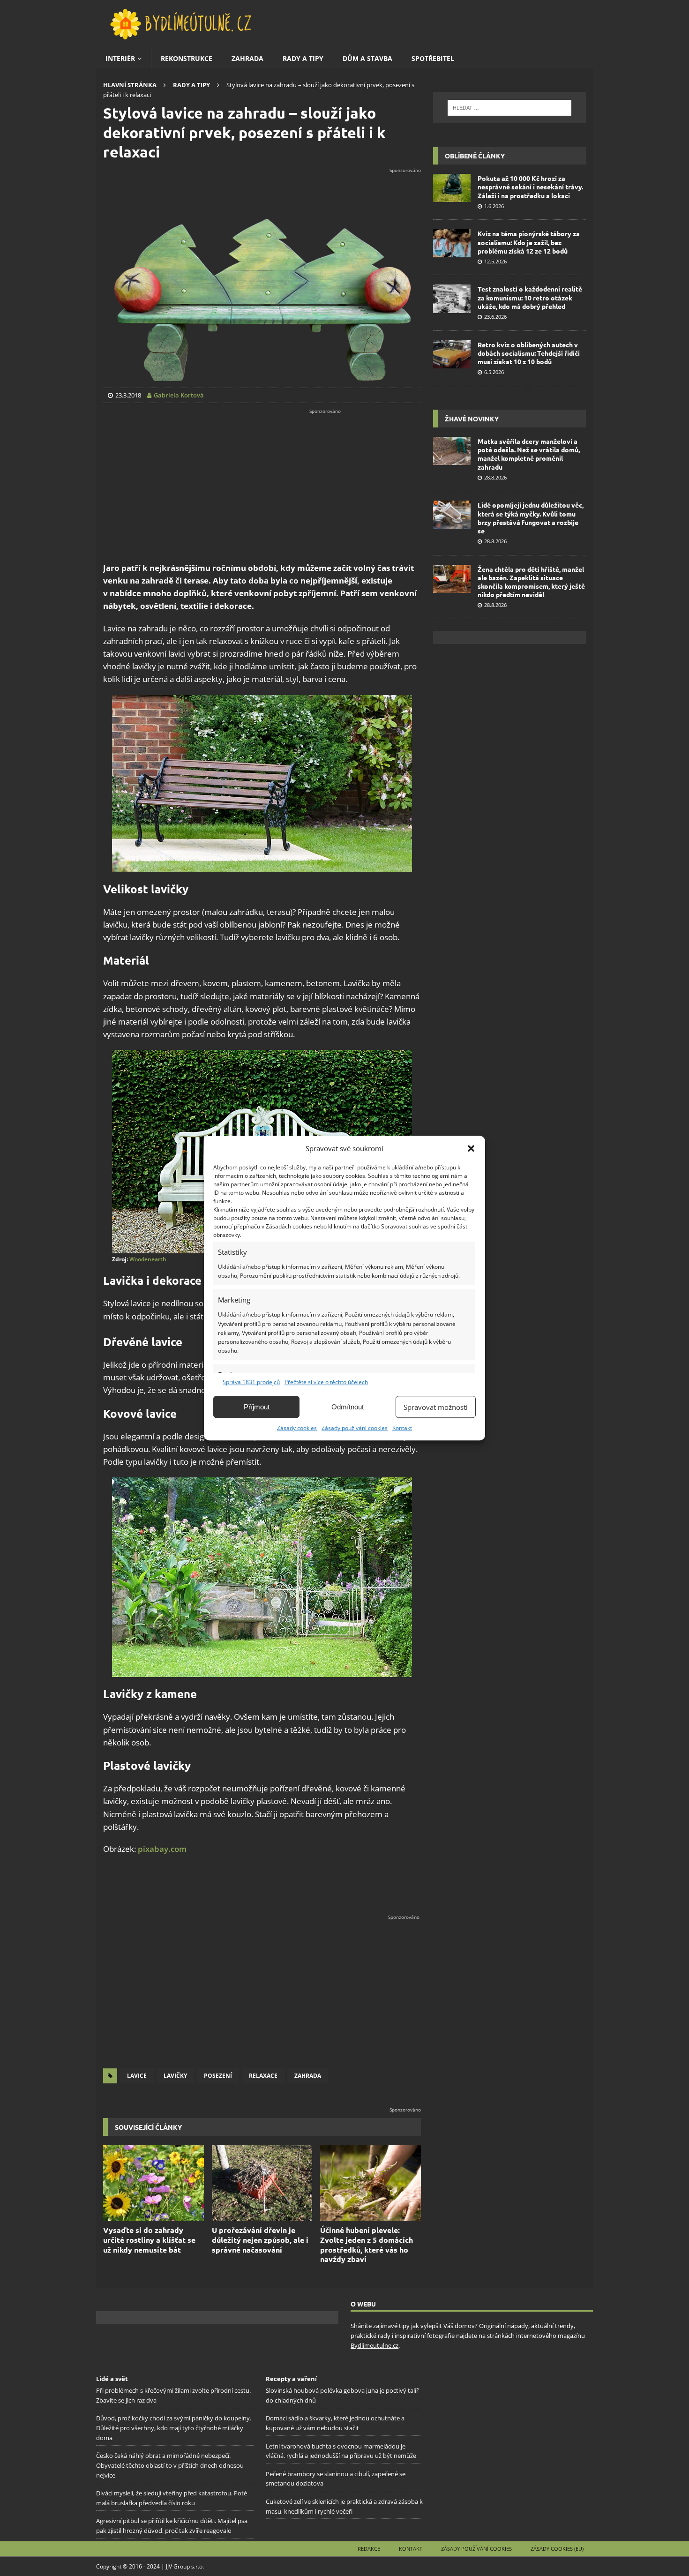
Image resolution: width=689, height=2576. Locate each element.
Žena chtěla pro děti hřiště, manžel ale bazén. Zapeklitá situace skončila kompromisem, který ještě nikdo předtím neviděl (531, 582)
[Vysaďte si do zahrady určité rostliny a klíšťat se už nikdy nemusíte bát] (154, 2183)
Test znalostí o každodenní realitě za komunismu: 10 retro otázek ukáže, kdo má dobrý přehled (530, 297)
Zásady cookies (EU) (557, 2549)
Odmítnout (348, 1407)
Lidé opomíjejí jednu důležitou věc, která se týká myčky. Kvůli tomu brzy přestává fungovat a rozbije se (531, 518)
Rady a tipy (303, 58)
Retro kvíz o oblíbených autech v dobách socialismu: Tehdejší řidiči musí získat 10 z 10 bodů (529, 353)
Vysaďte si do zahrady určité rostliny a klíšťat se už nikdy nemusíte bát (149, 2240)
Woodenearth (148, 1259)
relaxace (263, 2076)
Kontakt (402, 1428)
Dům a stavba (367, 58)
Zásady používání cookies (355, 1428)
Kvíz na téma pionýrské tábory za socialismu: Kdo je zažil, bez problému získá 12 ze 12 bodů (529, 242)
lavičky (175, 2076)
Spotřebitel (433, 58)
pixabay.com (162, 1849)
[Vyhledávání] (509, 108)
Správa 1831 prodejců (251, 1382)
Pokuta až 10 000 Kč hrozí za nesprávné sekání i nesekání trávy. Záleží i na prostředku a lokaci (530, 187)
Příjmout (257, 1407)
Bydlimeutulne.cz (374, 2345)
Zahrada (247, 58)
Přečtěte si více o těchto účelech (326, 1382)
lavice (137, 2076)
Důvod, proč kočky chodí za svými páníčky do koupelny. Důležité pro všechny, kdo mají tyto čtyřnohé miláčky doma (174, 2428)
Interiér (120, 58)
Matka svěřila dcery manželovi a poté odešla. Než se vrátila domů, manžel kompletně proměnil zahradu (529, 454)
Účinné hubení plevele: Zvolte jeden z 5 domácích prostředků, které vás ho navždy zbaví (367, 2244)
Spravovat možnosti (436, 1407)
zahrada (308, 2076)
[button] (471, 1148)
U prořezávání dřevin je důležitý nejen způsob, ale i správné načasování (260, 2240)
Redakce (369, 2549)
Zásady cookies (297, 1428)
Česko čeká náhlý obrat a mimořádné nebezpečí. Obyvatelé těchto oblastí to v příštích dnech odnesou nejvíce (170, 2466)
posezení (218, 2076)
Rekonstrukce (187, 58)
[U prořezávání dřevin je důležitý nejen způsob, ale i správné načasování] (262, 2183)
